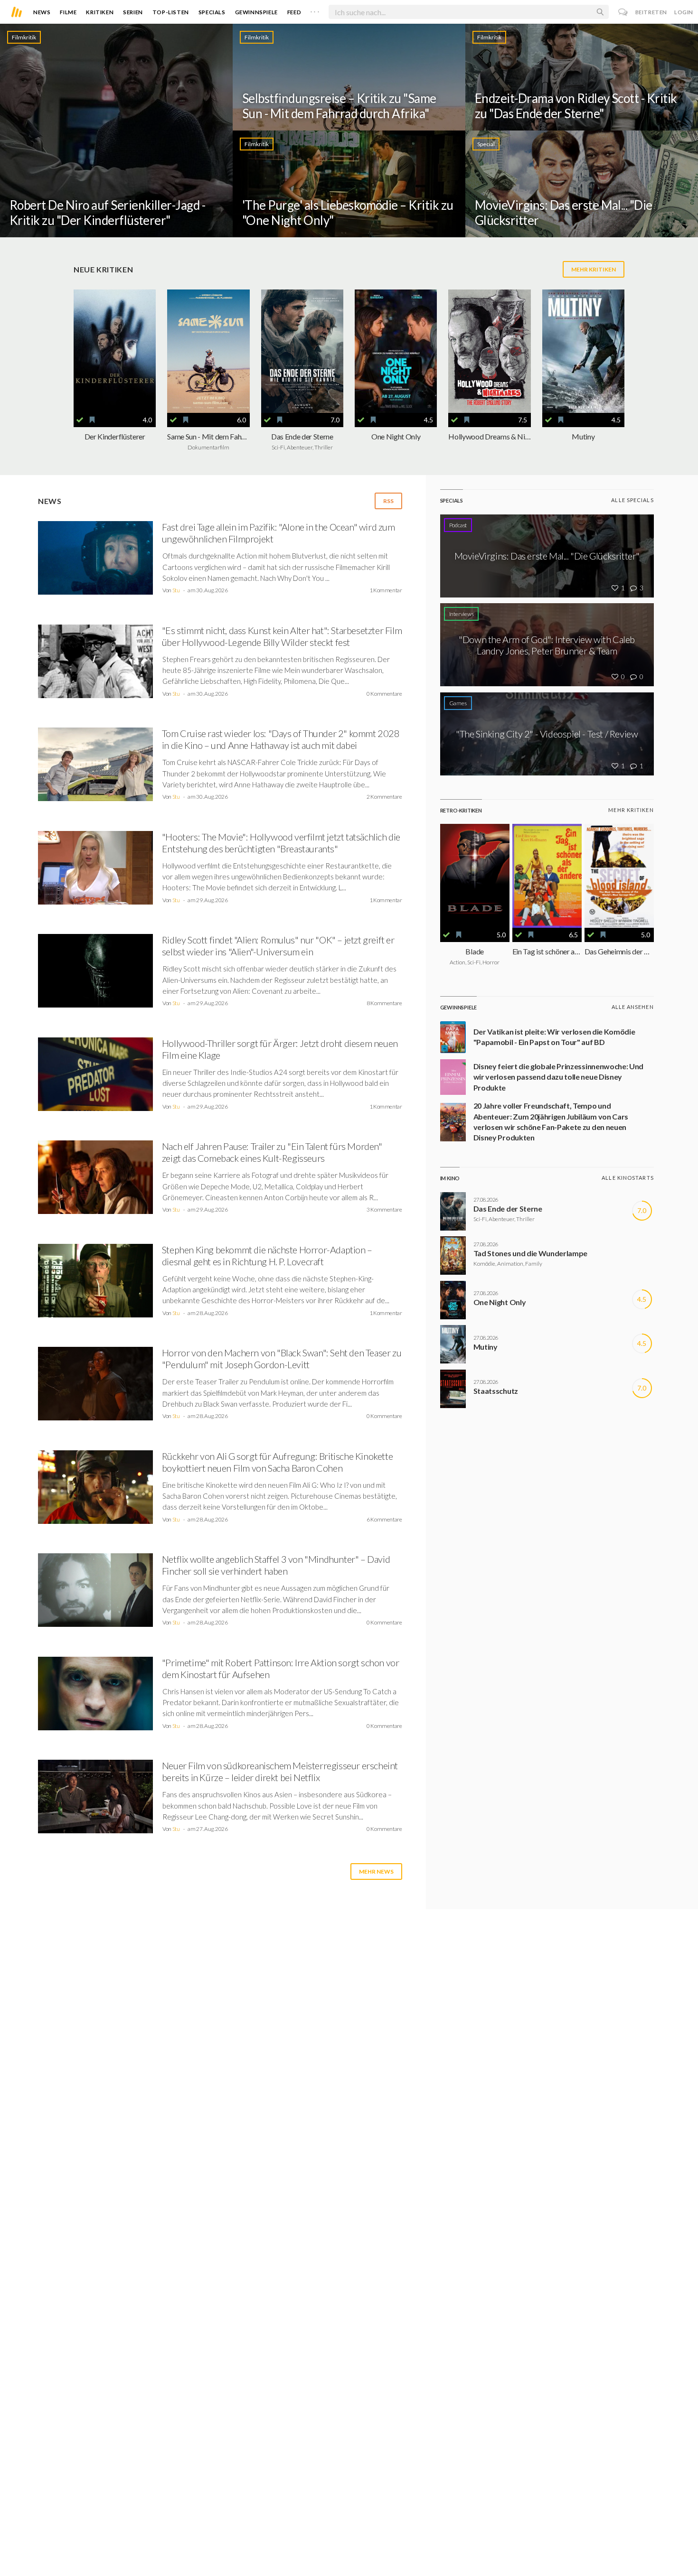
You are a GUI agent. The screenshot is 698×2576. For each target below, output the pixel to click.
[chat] (623, 12)
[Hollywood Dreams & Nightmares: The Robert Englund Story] (489, 351)
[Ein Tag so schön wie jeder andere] (547, 876)
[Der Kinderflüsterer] (115, 351)
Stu (176, 590)
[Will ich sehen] (92, 420)
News (42, 12)
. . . (315, 10)
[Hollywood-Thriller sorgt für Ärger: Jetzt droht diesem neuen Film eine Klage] (95, 1077)
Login (684, 12)
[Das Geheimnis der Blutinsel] (619, 876)
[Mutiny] (583, 351)
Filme (68, 12)
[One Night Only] (396, 351)
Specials (212, 12)
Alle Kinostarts (628, 1178)
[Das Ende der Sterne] (302, 351)
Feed (294, 12)
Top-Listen (171, 12)
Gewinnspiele (256, 12)
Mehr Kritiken (594, 269)
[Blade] (475, 876)
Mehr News (376, 1871)
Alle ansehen (633, 1007)
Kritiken (100, 12)
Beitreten (651, 12)
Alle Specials (632, 500)
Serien (133, 12)
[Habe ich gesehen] (80, 420)
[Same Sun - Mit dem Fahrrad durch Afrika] (208, 351)
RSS (388, 501)
